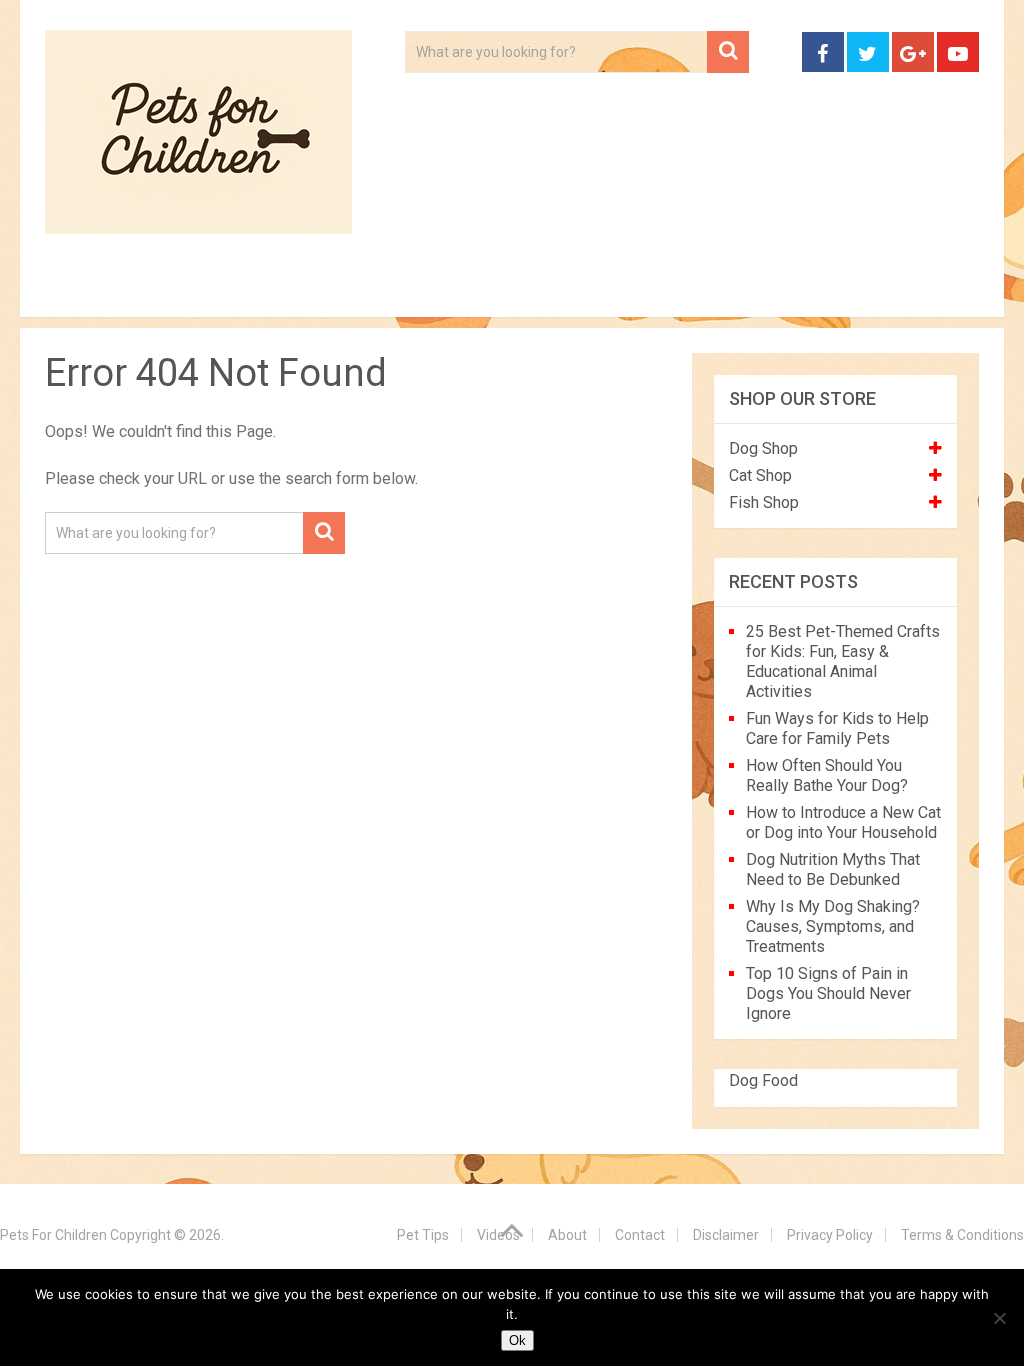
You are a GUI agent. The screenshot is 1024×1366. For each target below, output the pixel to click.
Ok (517, 1340)
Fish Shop (764, 502)
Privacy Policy (830, 1235)
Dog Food (763, 1080)
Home (88, 290)
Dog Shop (763, 448)
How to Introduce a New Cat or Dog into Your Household (843, 822)
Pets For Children (53, 1235)
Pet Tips (199, 290)
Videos (433, 290)
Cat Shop (760, 475)
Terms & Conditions (962, 1235)
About (541, 290)
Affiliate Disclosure (700, 290)
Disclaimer (726, 1235)
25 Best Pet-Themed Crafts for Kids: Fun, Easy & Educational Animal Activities (843, 661)
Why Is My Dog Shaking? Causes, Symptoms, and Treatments (833, 926)
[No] (999, 1318)
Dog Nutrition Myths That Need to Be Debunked (833, 869)
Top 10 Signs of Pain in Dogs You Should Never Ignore (828, 993)
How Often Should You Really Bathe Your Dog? (827, 775)
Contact (867, 290)
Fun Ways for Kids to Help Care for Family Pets (837, 728)
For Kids (319, 290)
